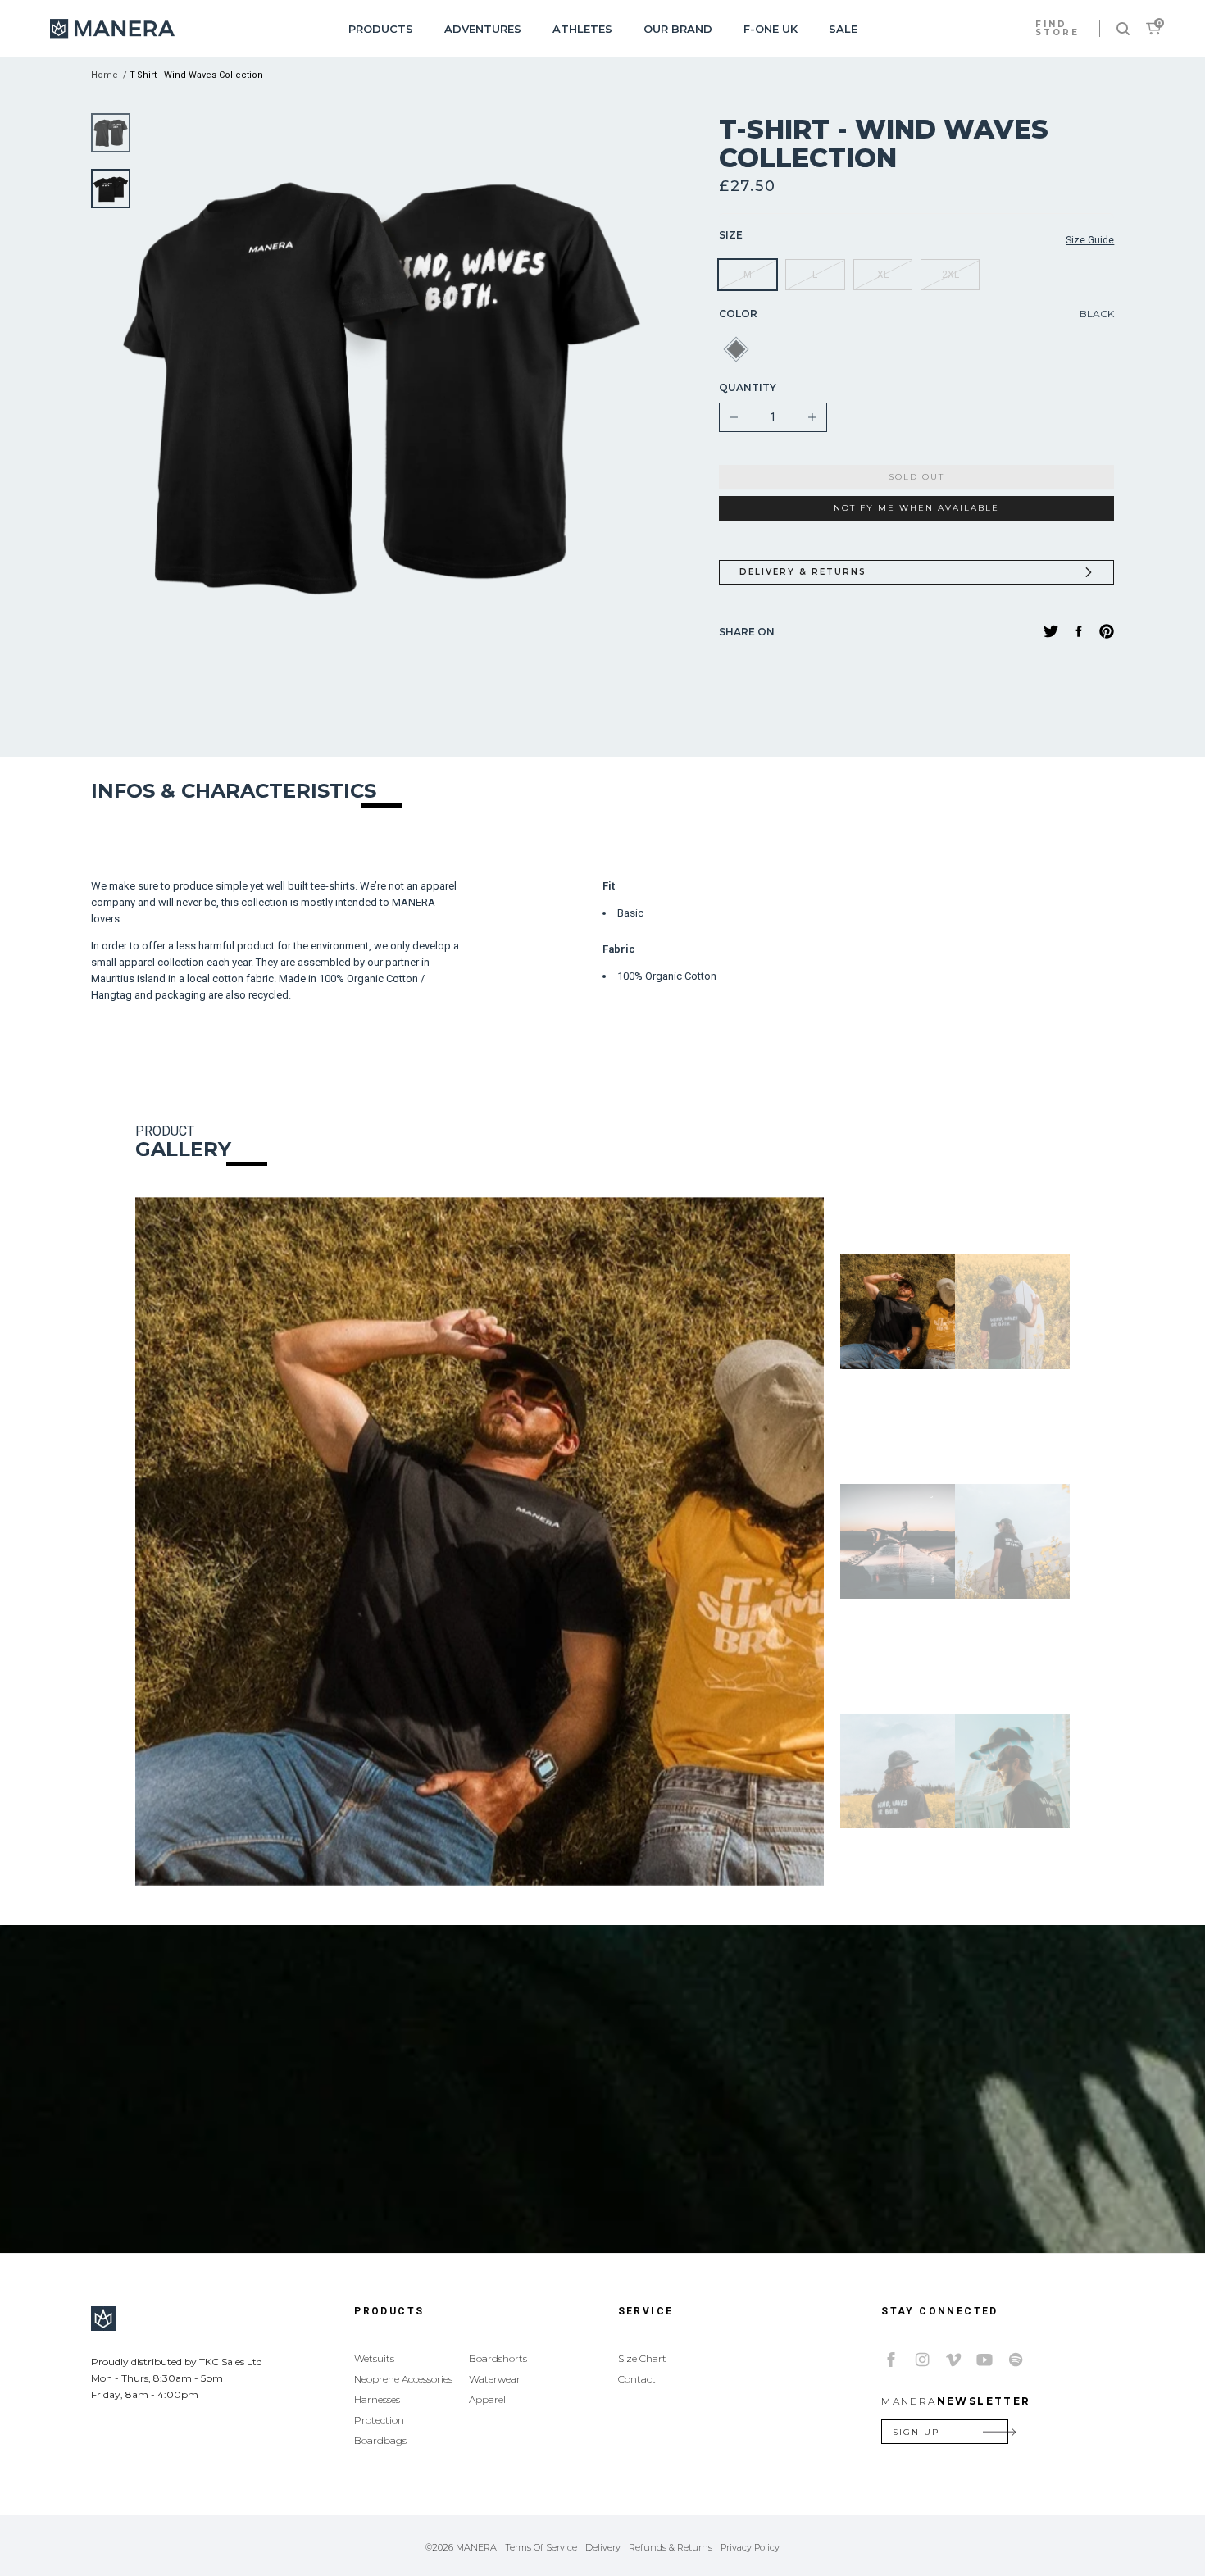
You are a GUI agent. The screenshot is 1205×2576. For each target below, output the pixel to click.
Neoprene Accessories (403, 2379)
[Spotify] (1016, 2360)
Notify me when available (916, 508)
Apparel (487, 2399)
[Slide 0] (111, 133)
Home (105, 75)
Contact (637, 2379)
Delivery (603, 2547)
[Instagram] (922, 2360)
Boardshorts (498, 2358)
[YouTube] (984, 2360)
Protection (379, 2420)
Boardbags (380, 2440)
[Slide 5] (1012, 1771)
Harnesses (377, 2399)
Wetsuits (374, 2358)
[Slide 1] (111, 189)
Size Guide (1090, 240)
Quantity (748, 387)
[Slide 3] (1012, 1541)
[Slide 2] (898, 1541)
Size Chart (642, 2358)
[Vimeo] (953, 2360)
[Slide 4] (898, 1771)
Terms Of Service (541, 2547)
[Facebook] (891, 2360)
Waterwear (495, 2379)
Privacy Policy (750, 2547)
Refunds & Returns (671, 2547)
